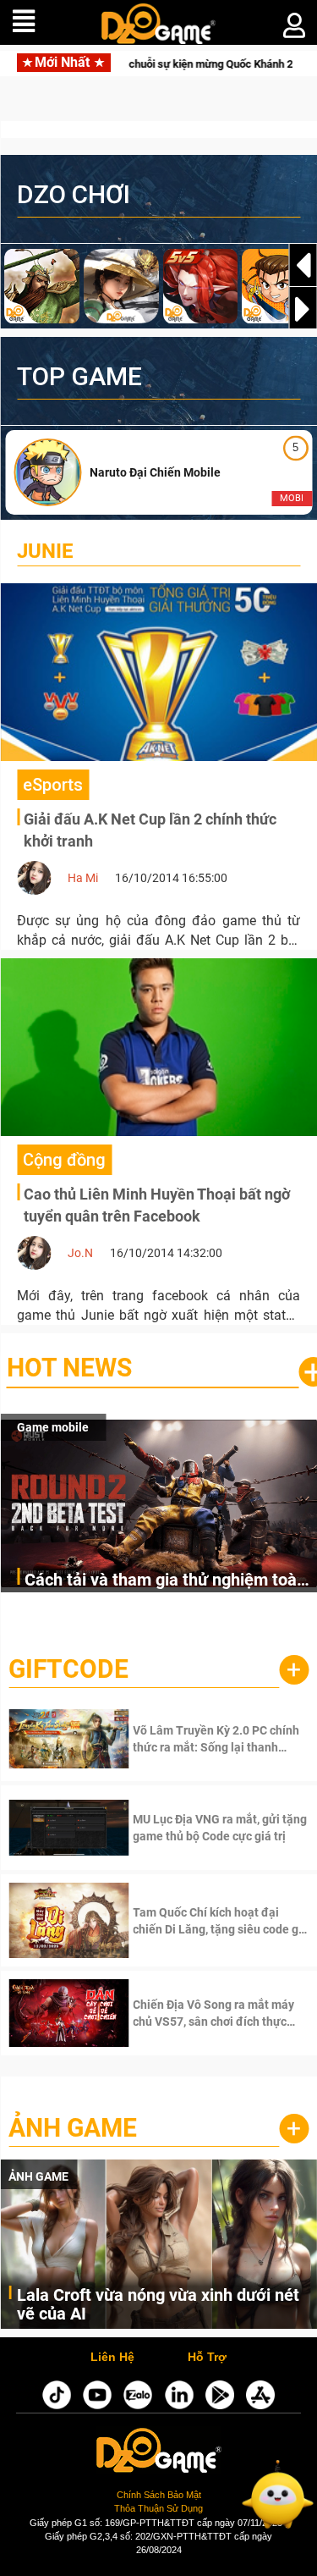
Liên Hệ (112, 2358)
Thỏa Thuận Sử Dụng (158, 2508)
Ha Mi (83, 878)
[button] (303, 309)
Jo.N (80, 1253)
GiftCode (68, 1669)
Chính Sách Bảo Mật (159, 2495)
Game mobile (53, 1427)
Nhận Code (196, 1739)
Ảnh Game (73, 2128)
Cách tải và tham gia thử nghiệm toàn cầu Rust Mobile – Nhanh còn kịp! (165, 1581)
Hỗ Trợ (207, 2358)
